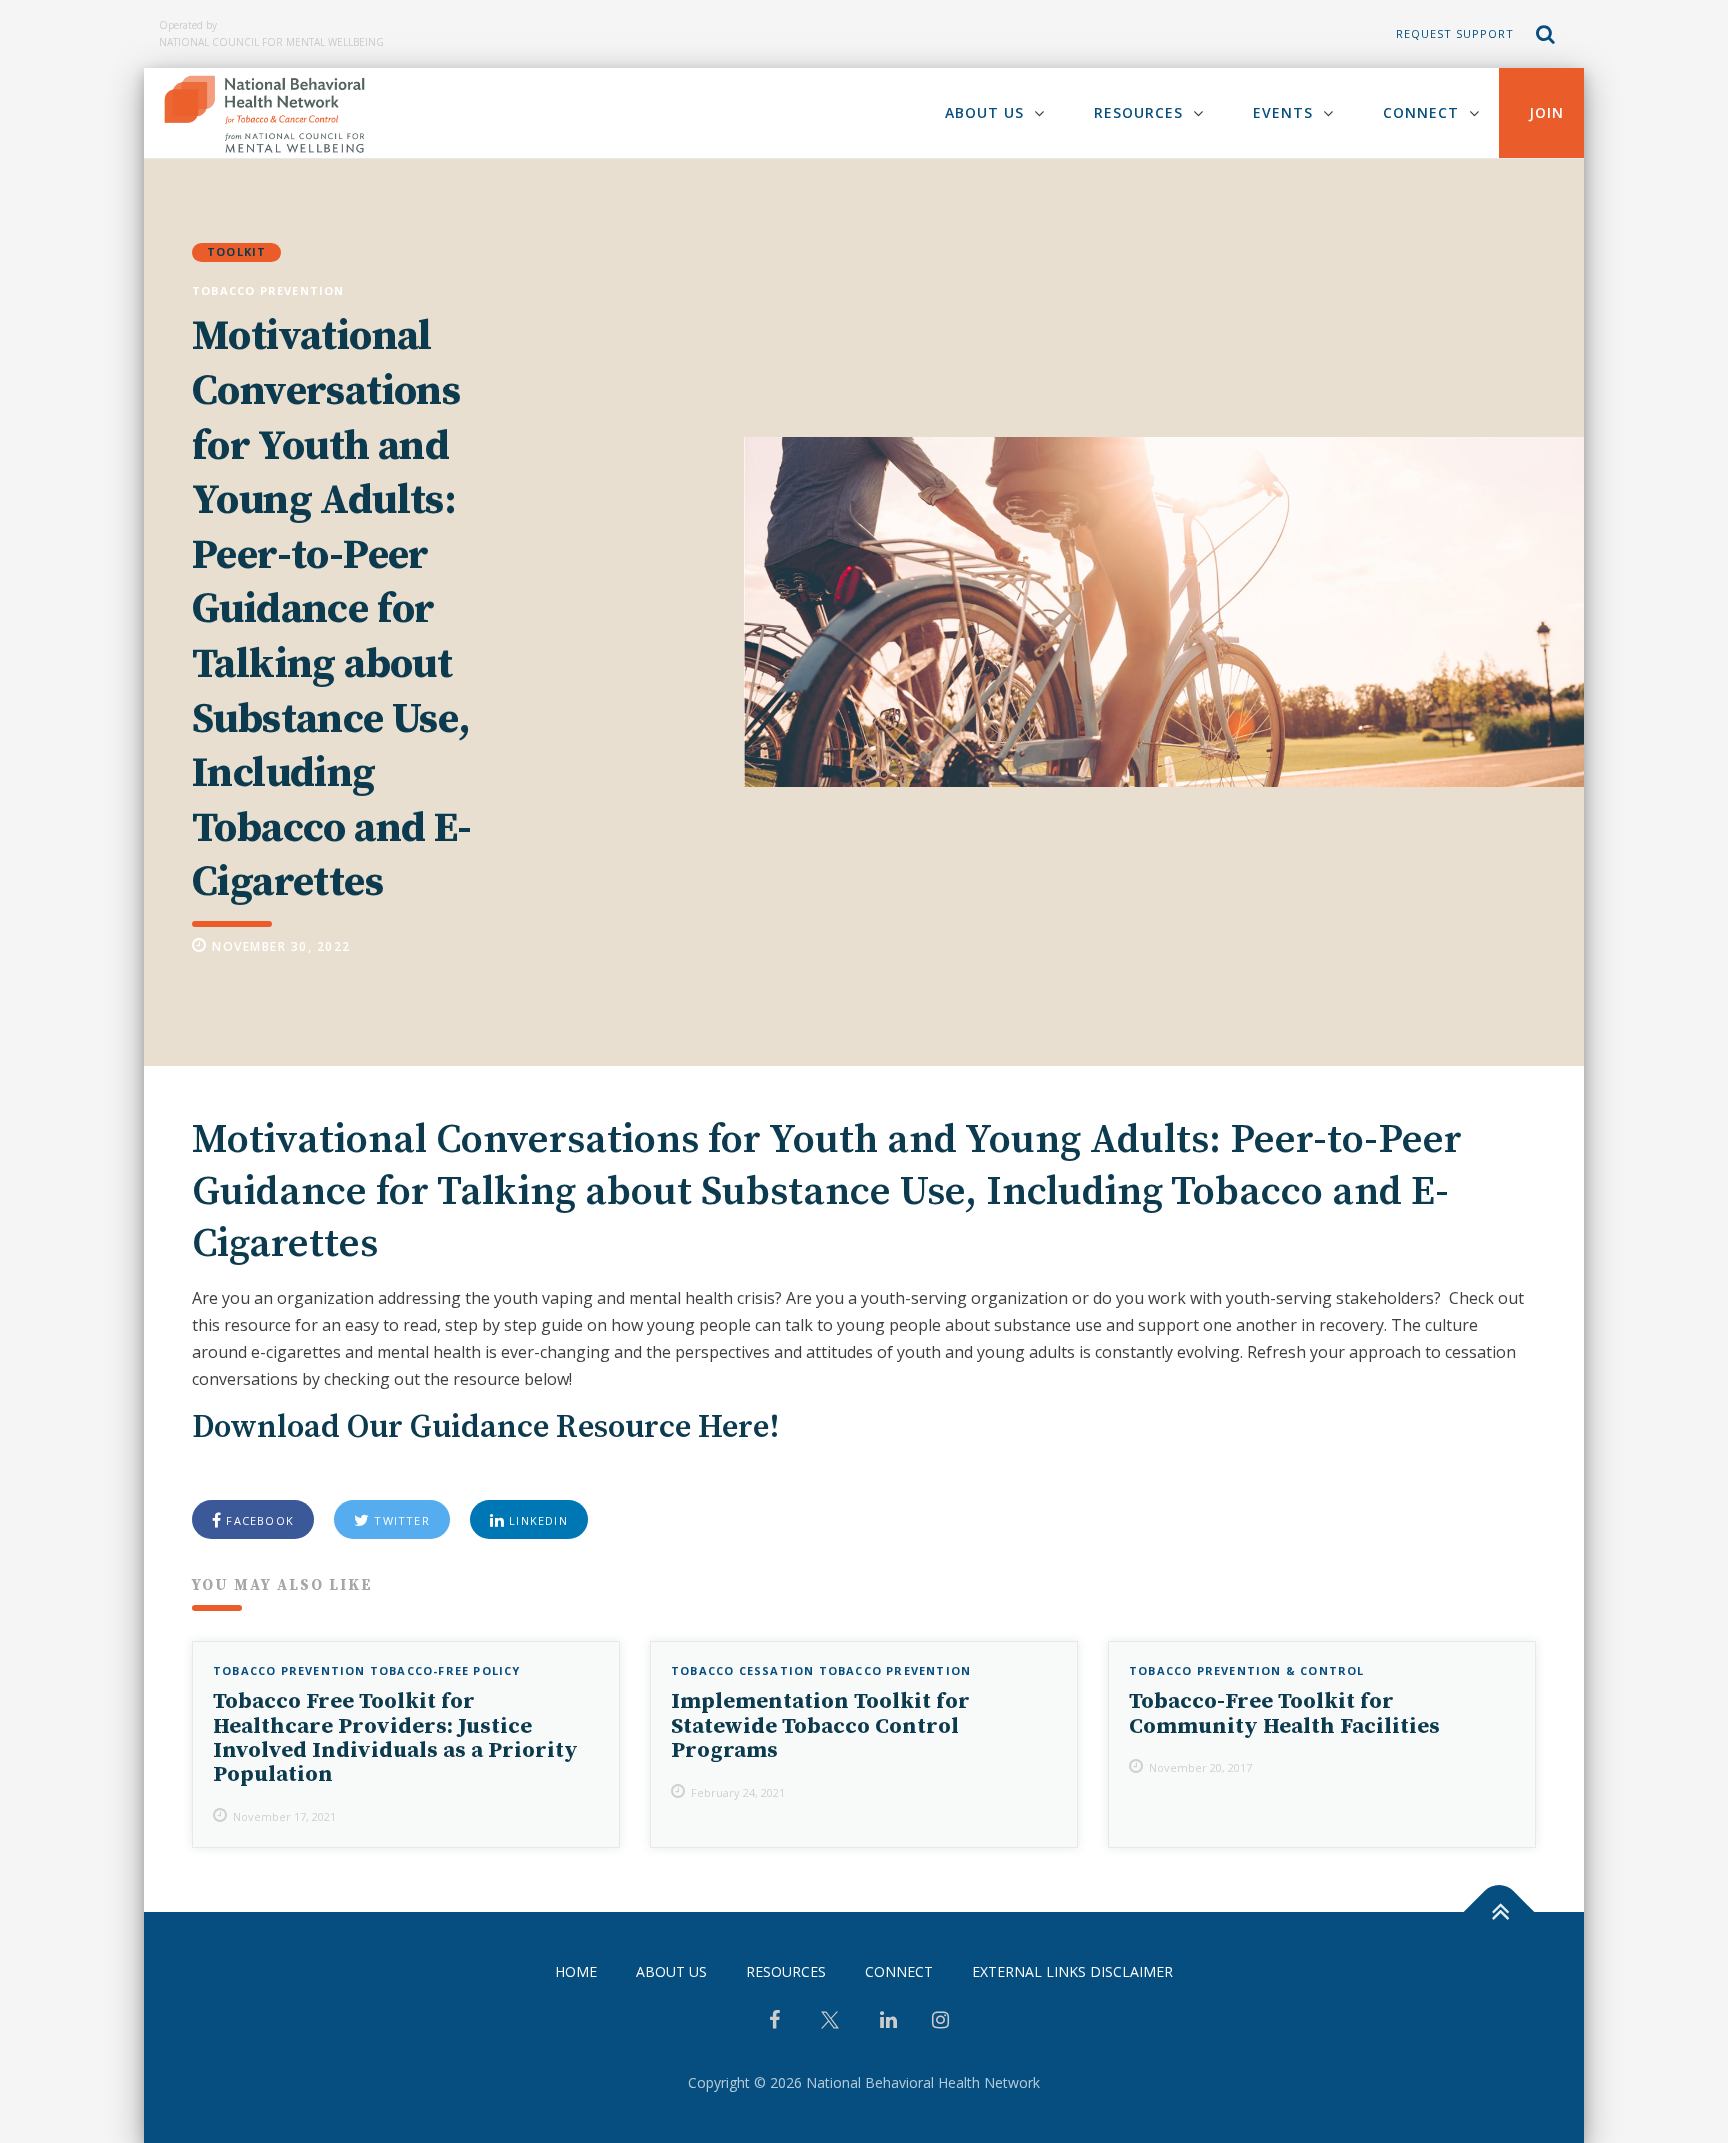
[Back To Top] (1499, 1911)
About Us (984, 112)
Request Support (1455, 33)
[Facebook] (774, 2022)
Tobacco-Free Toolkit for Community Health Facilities (1284, 1713)
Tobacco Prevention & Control (1247, 1670)
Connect (1421, 112)
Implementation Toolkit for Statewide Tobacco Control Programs (820, 1725)
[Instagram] (940, 2022)
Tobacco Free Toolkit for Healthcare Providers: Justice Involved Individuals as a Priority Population (395, 1738)
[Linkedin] (888, 2022)
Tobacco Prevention (268, 290)
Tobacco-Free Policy (445, 1670)
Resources (1138, 112)
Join (1546, 112)
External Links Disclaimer (1072, 1971)
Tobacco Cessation (742, 1670)
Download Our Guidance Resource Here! (486, 1428)
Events (1283, 112)
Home (576, 1971)
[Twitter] (830, 2027)
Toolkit (236, 251)
